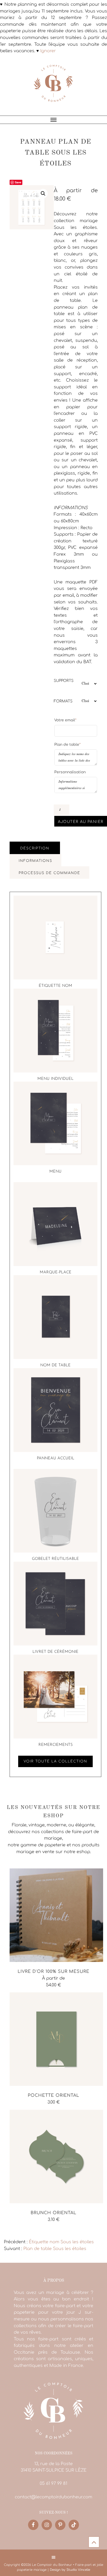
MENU (55, 1172)
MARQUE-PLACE (56, 1272)
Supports (64, 681)
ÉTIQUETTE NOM (55, 986)
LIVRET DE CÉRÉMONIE (55, 1652)
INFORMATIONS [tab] (35, 861)
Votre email (65, 720)
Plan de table (67, 744)
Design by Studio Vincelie (70, 2570)
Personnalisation (70, 772)
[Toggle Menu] (53, 120)
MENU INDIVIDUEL (55, 1079)
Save (18, 182)
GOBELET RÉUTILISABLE (55, 1559)
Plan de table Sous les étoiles (55, 2249)
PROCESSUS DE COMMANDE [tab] (49, 873)
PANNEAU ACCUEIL (56, 1458)
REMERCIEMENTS (56, 1745)
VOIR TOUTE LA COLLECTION (55, 1761)
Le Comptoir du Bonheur (53, 87)
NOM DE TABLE (55, 1365)
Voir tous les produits (27, 2231)
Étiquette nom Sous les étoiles (61, 2242)
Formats (63, 701)
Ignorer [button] (48, 51)
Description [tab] (35, 848)
